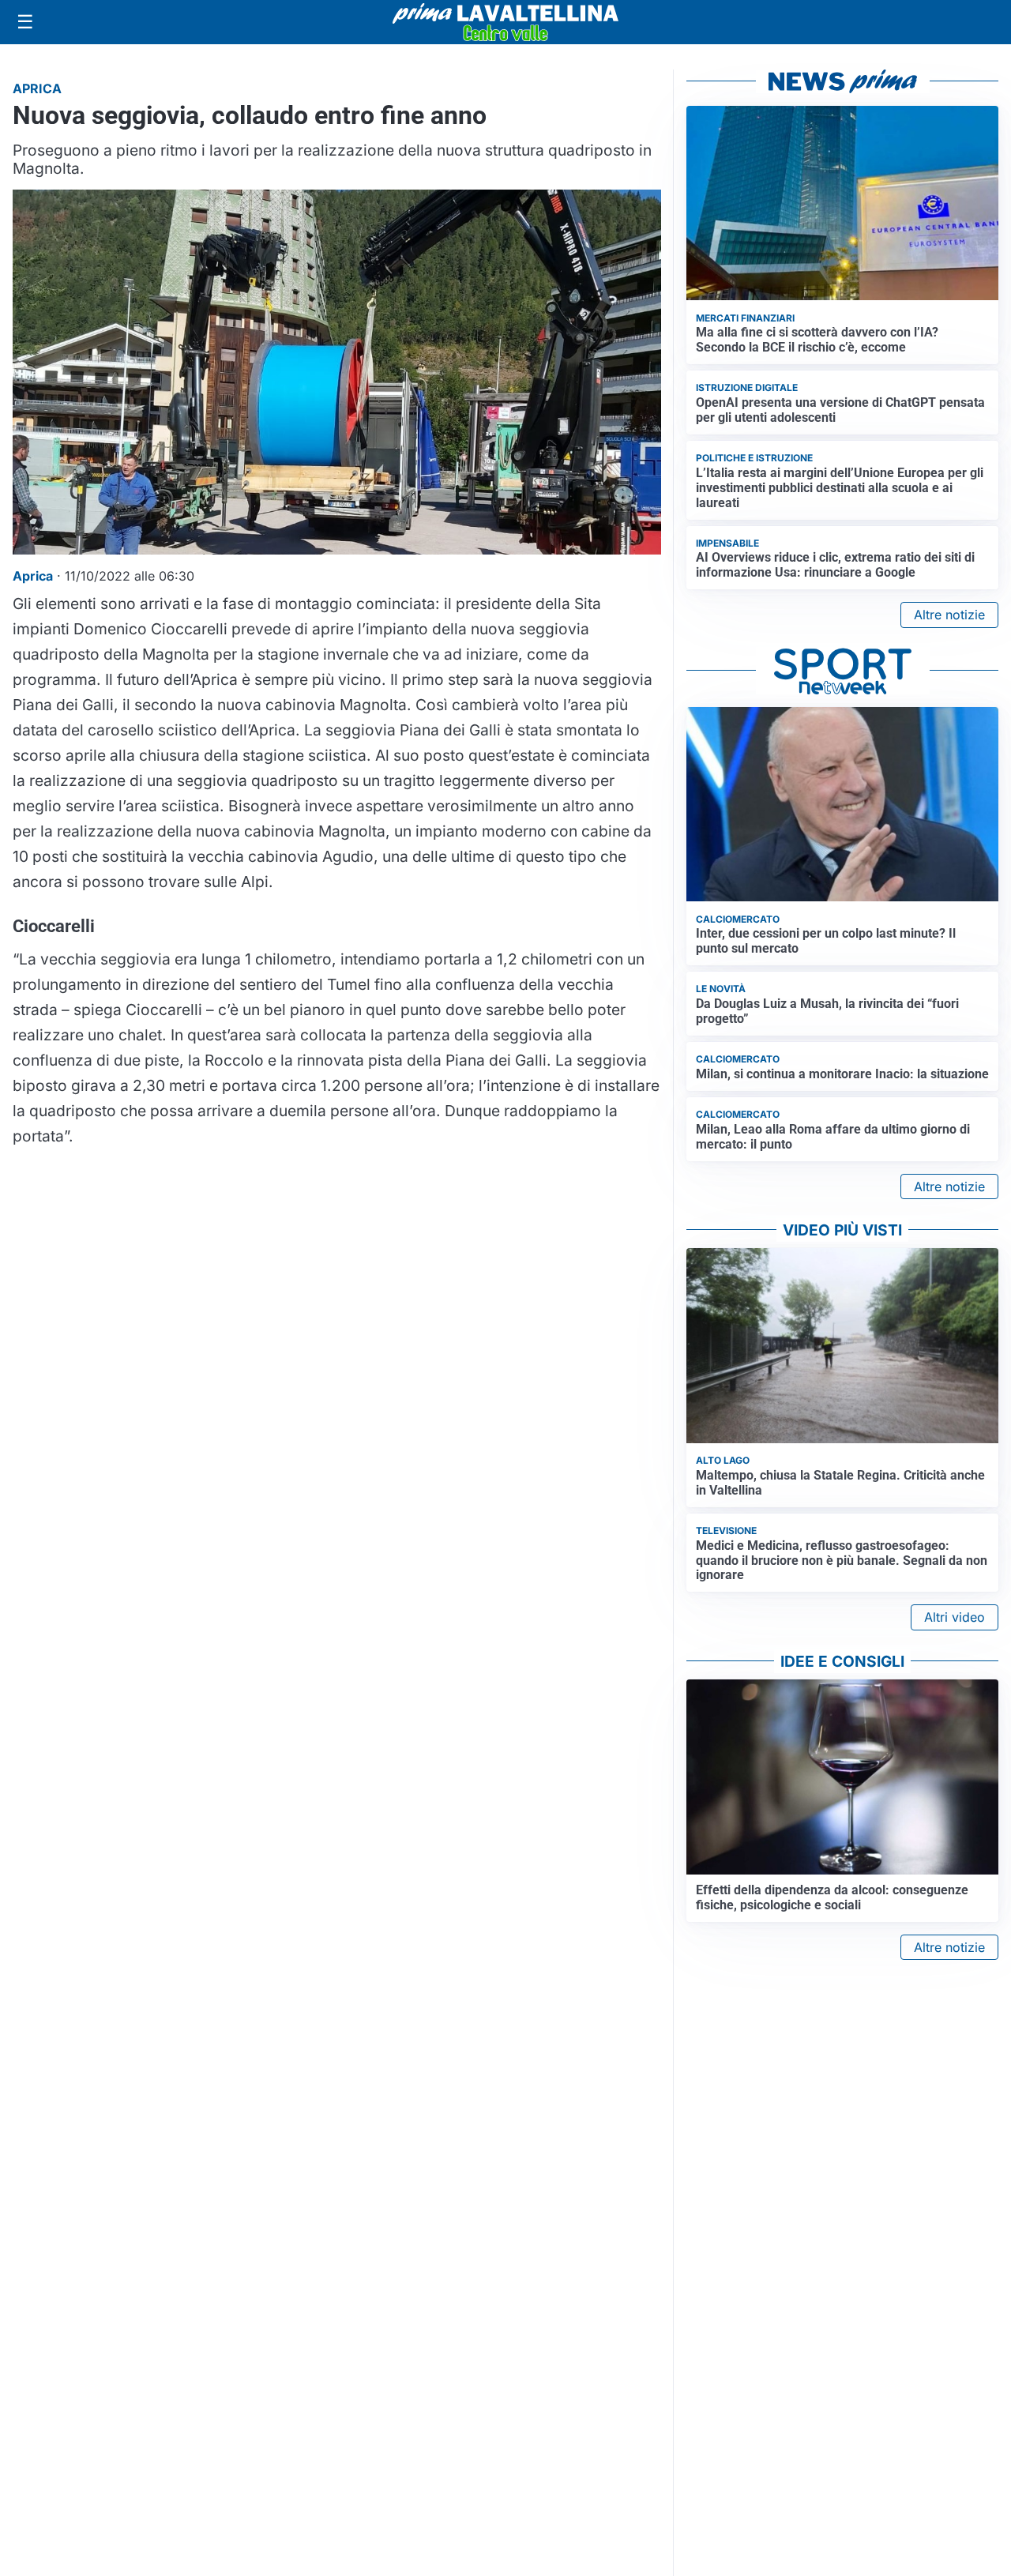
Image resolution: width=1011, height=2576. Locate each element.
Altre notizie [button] (949, 615)
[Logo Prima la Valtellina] (505, 22)
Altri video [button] (955, 1617)
